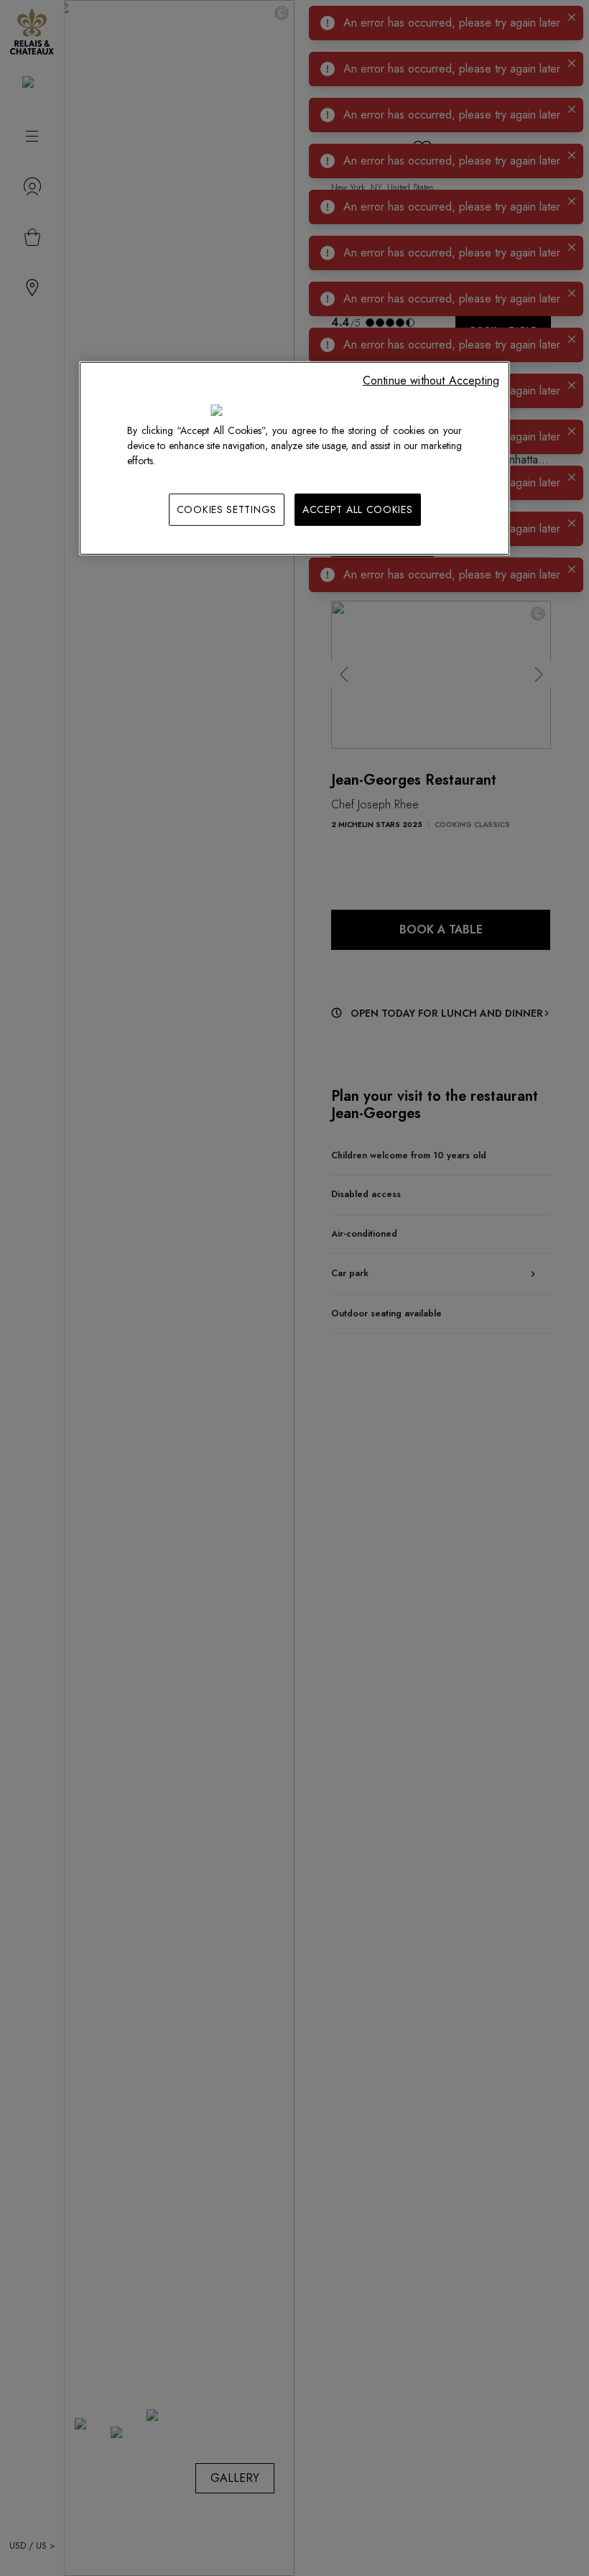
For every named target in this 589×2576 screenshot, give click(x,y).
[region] (294, 459)
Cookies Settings (227, 509)
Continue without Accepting (431, 380)
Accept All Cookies (358, 509)
